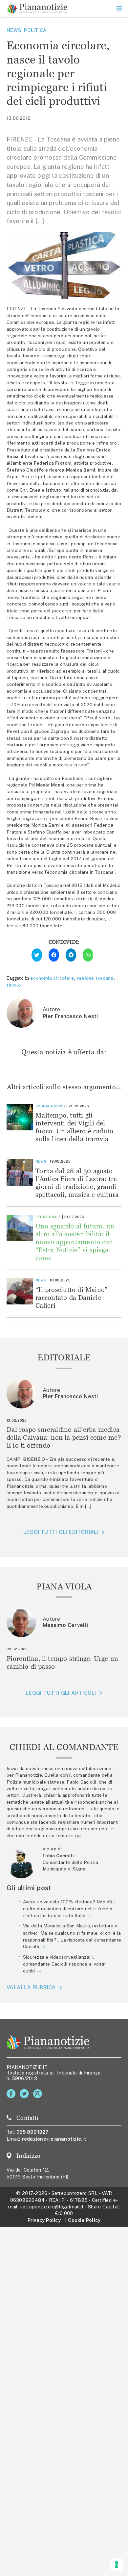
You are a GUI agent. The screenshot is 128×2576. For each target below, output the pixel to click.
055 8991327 (33, 2132)
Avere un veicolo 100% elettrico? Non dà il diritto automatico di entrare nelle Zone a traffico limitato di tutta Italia (69, 1909)
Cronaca (44, 1106)
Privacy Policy (44, 2220)
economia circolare (52, 978)
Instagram (39, 2094)
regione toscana (95, 978)
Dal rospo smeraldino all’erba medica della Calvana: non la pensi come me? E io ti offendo (64, 1437)
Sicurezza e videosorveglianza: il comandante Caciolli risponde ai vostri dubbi (64, 1964)
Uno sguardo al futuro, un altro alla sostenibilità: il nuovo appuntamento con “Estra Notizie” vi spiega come (75, 1242)
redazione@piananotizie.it (54, 2139)
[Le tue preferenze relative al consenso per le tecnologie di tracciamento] (117, 2564)
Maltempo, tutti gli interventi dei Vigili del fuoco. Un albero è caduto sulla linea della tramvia (74, 1127)
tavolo (14, 985)
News (14, 30)
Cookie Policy (84, 2220)
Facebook (12, 2094)
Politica (35, 30)
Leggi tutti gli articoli (61, 1693)
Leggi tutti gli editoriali (61, 1532)
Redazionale (48, 1217)
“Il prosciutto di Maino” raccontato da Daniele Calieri (71, 1297)
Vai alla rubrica (31, 1987)
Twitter (25, 2094)
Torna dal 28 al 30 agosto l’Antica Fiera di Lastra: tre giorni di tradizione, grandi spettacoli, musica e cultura (77, 1183)
